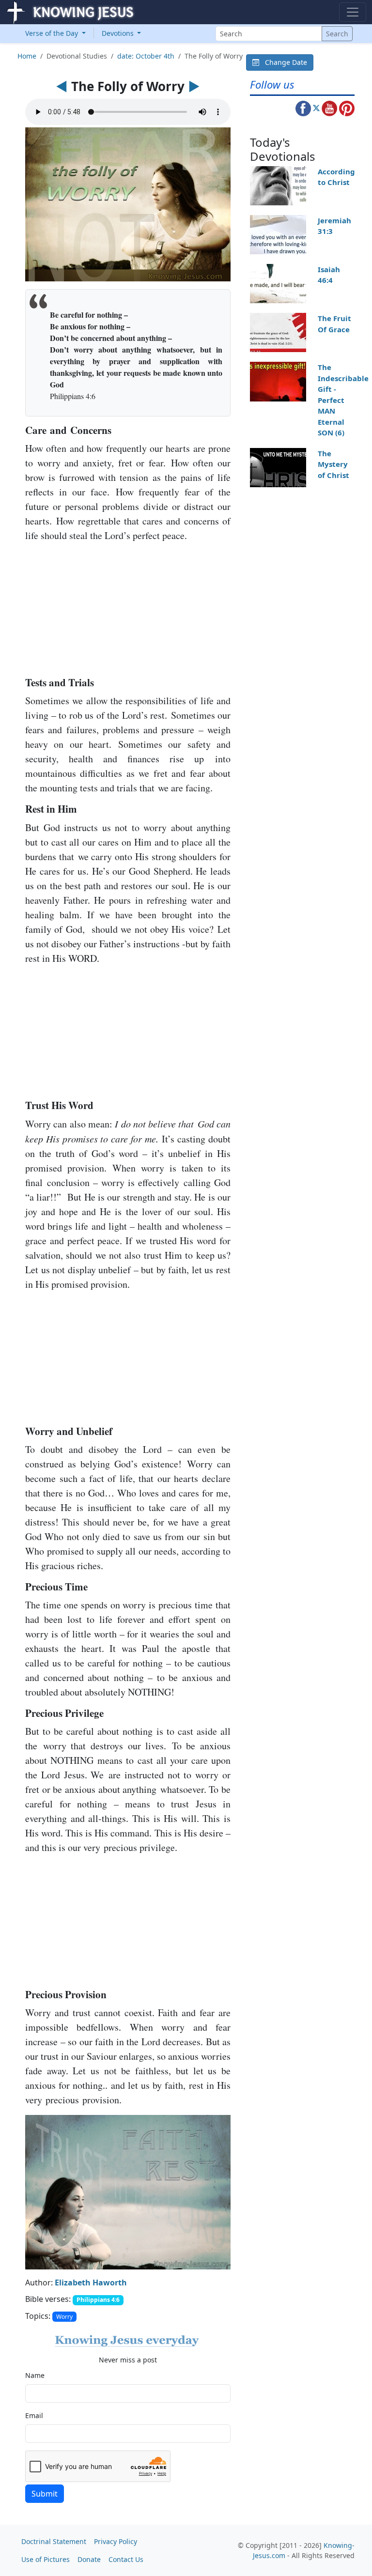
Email (34, 2415)
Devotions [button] (119, 33)
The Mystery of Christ (333, 464)
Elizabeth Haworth (91, 2283)
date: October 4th (146, 56)
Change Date (283, 62)
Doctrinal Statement (54, 2541)
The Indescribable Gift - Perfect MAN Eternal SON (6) (343, 400)
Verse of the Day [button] (53, 33)
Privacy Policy (116, 2541)
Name (35, 2375)
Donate (89, 2559)
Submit (45, 2494)
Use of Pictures (46, 2559)
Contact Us (126, 2559)
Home (27, 56)
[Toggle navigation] (353, 12)
